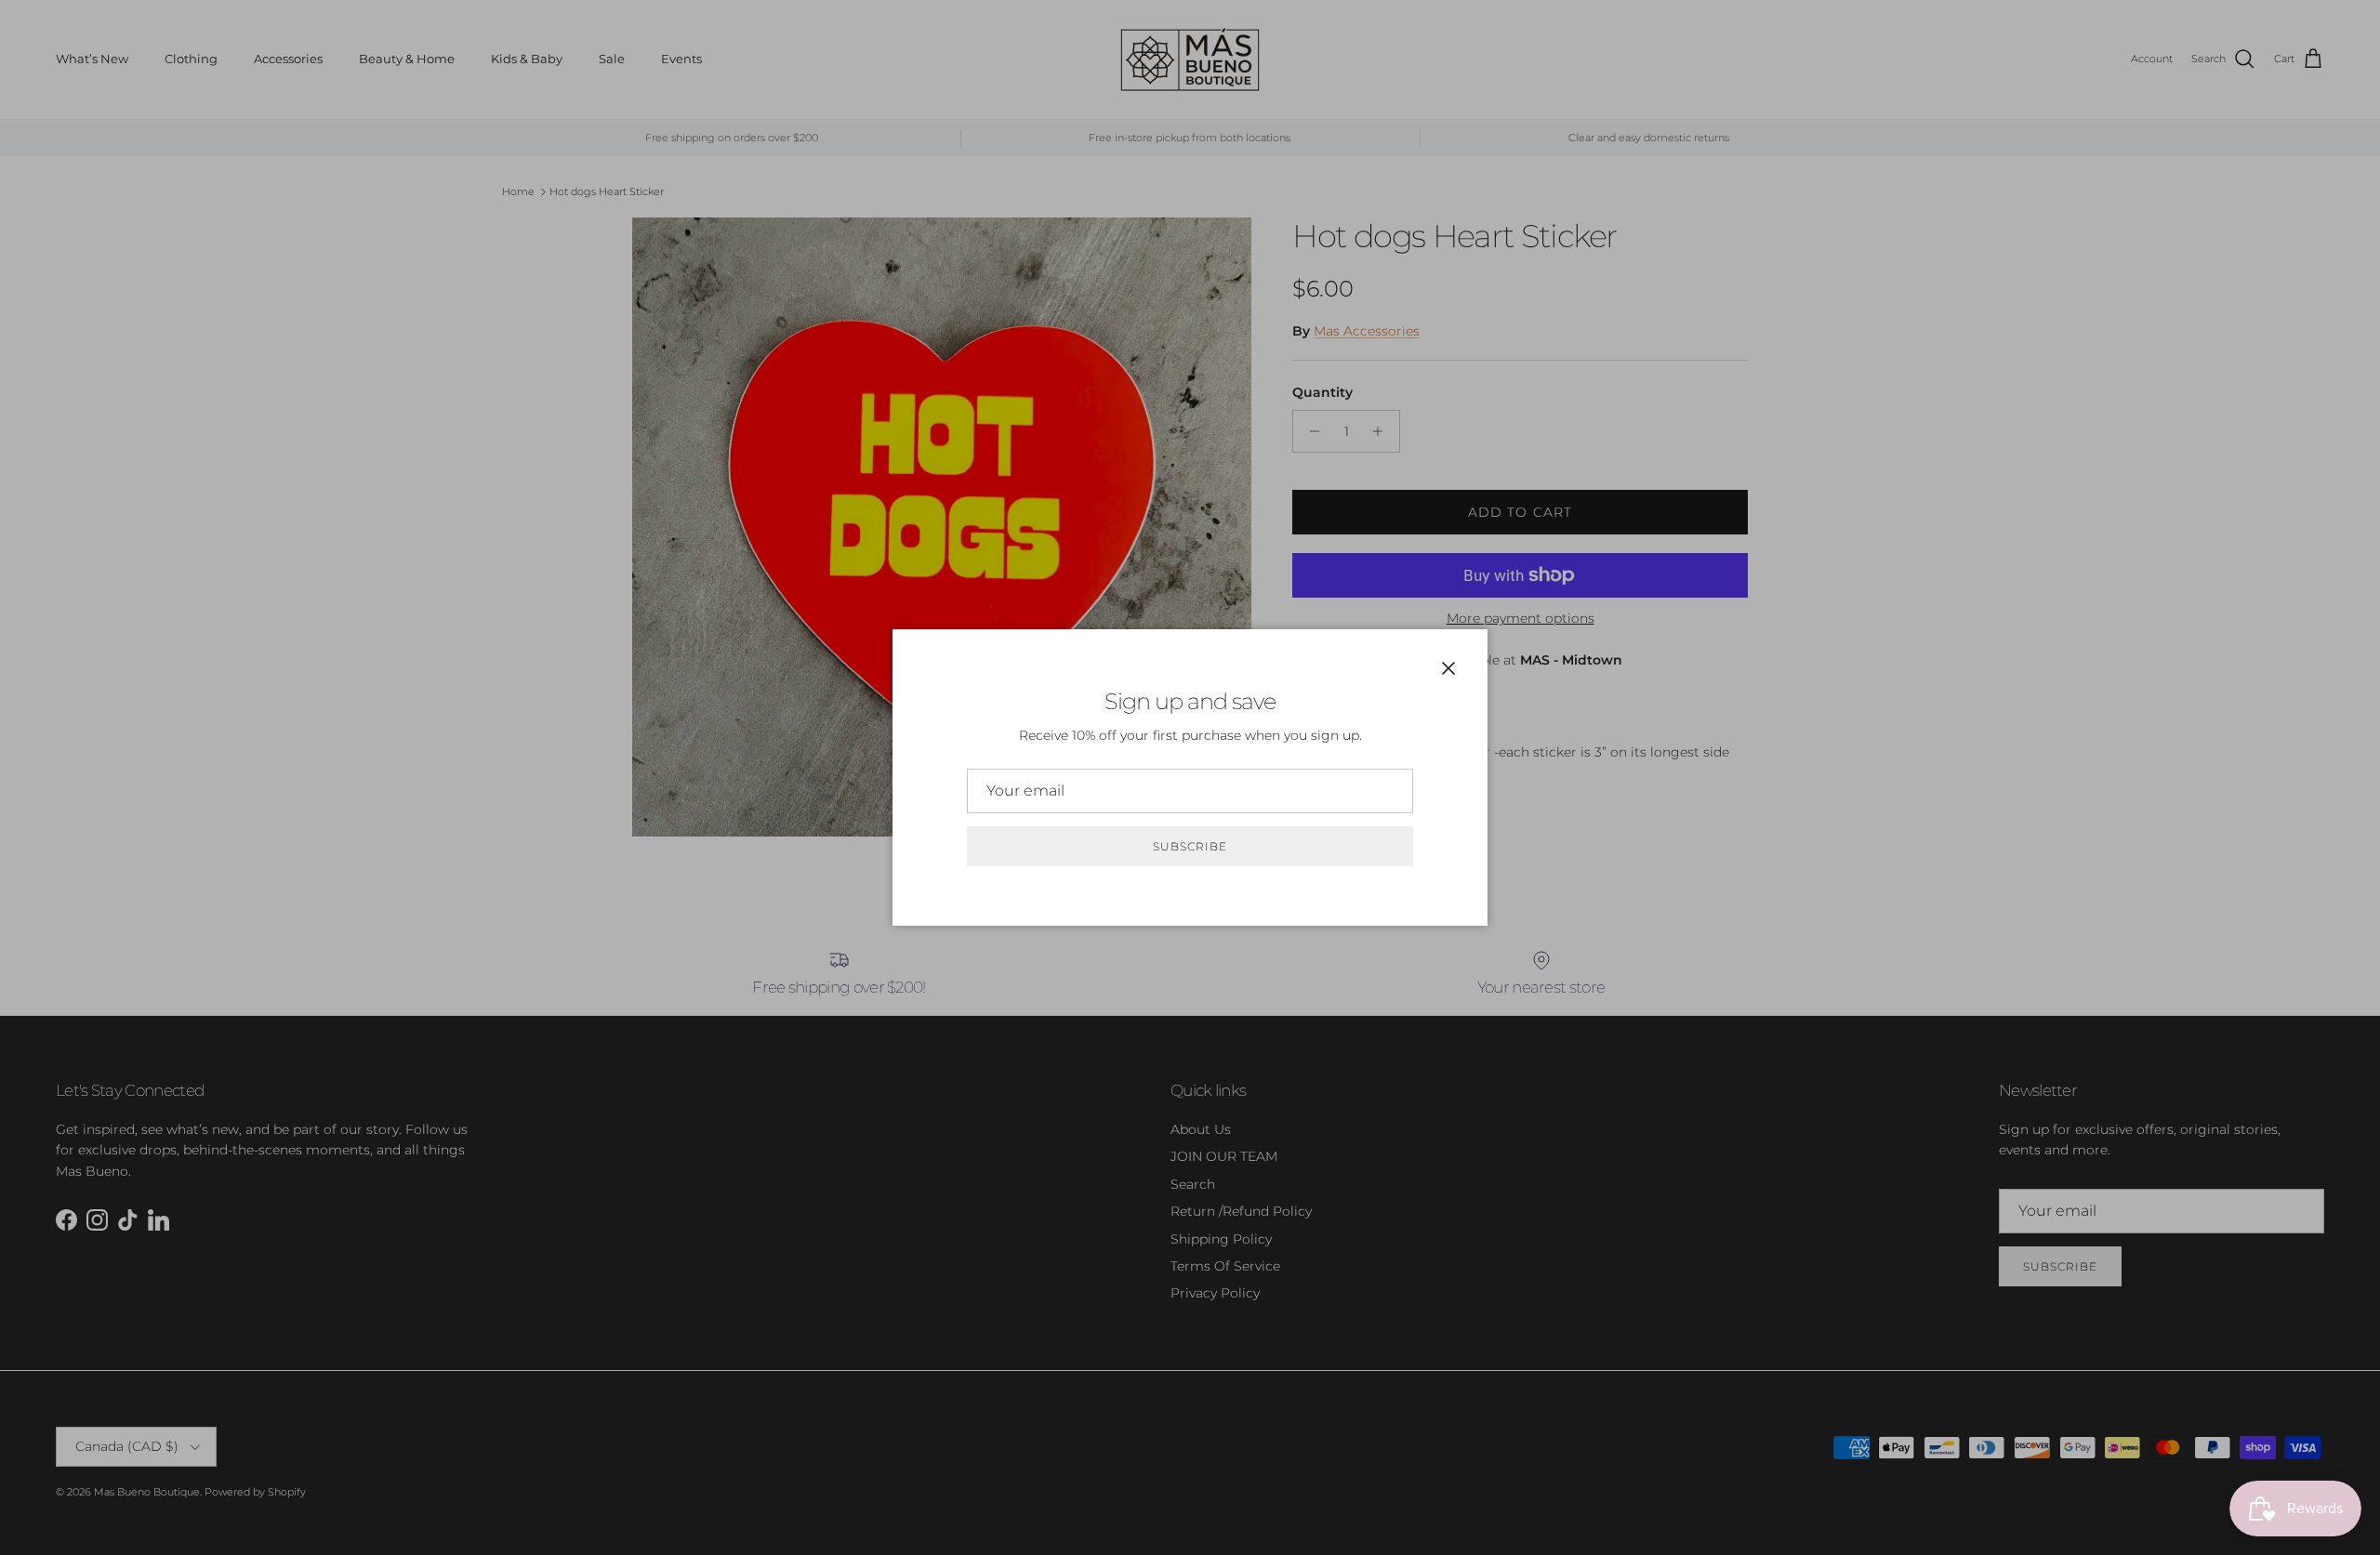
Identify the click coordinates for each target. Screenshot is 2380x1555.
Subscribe (1190, 846)
